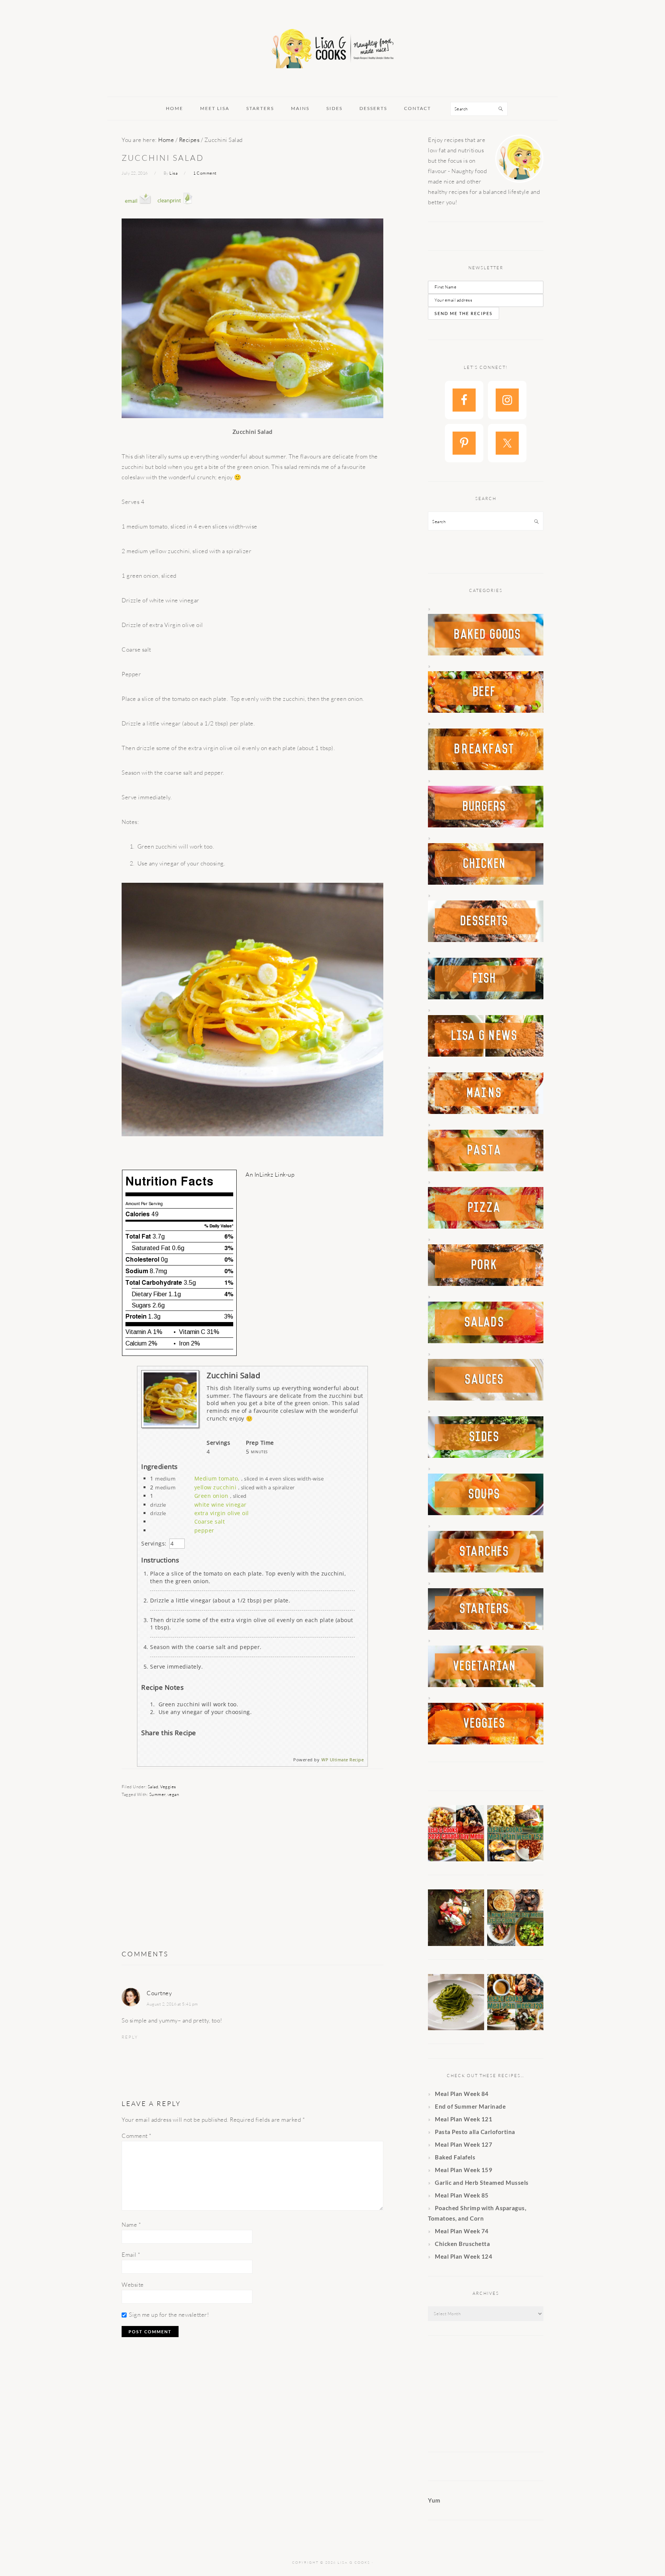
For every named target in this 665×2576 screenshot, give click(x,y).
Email (131, 2255)
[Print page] (175, 211)
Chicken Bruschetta (462, 2244)
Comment (137, 2136)
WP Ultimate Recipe (343, 1760)
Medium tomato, (217, 1478)
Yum (434, 2500)
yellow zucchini (216, 1487)
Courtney (159, 1993)
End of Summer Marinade (470, 2106)
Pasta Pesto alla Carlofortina (476, 2132)
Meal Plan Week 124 (464, 2256)
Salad (153, 1787)
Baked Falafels (455, 2157)
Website (133, 2285)
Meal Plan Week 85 (462, 2195)
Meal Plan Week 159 (464, 2170)
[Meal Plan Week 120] (515, 2028)
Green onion (211, 1496)
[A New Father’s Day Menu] (515, 1944)
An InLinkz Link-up (270, 1175)
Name (131, 2225)
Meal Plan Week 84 (462, 2094)
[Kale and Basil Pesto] (456, 2028)
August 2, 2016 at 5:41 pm (172, 2004)
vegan (173, 1794)
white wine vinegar (221, 1505)
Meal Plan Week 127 (464, 2144)
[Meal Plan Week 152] (515, 1859)
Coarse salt (210, 1521)
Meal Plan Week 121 (464, 2119)
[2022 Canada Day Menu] (456, 1859)
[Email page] (138, 211)
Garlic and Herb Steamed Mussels (482, 2183)
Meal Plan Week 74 (462, 2231)
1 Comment (205, 173)
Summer (157, 1794)
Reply (130, 2037)
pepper (204, 1530)
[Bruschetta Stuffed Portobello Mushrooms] (456, 1944)
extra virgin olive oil (222, 1513)
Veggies (168, 1787)
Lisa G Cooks (332, 50)
